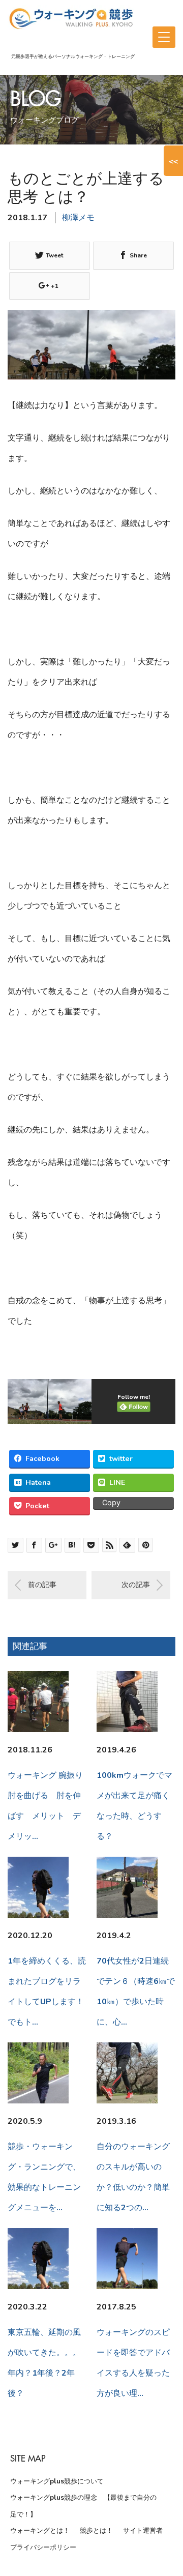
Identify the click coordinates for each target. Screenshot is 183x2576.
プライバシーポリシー (43, 2548)
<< (173, 161)
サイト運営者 (143, 2531)
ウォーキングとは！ (40, 2531)
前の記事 (42, 1585)
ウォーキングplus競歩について (57, 2481)
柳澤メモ (78, 218)
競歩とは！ (96, 2531)
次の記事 (136, 1585)
